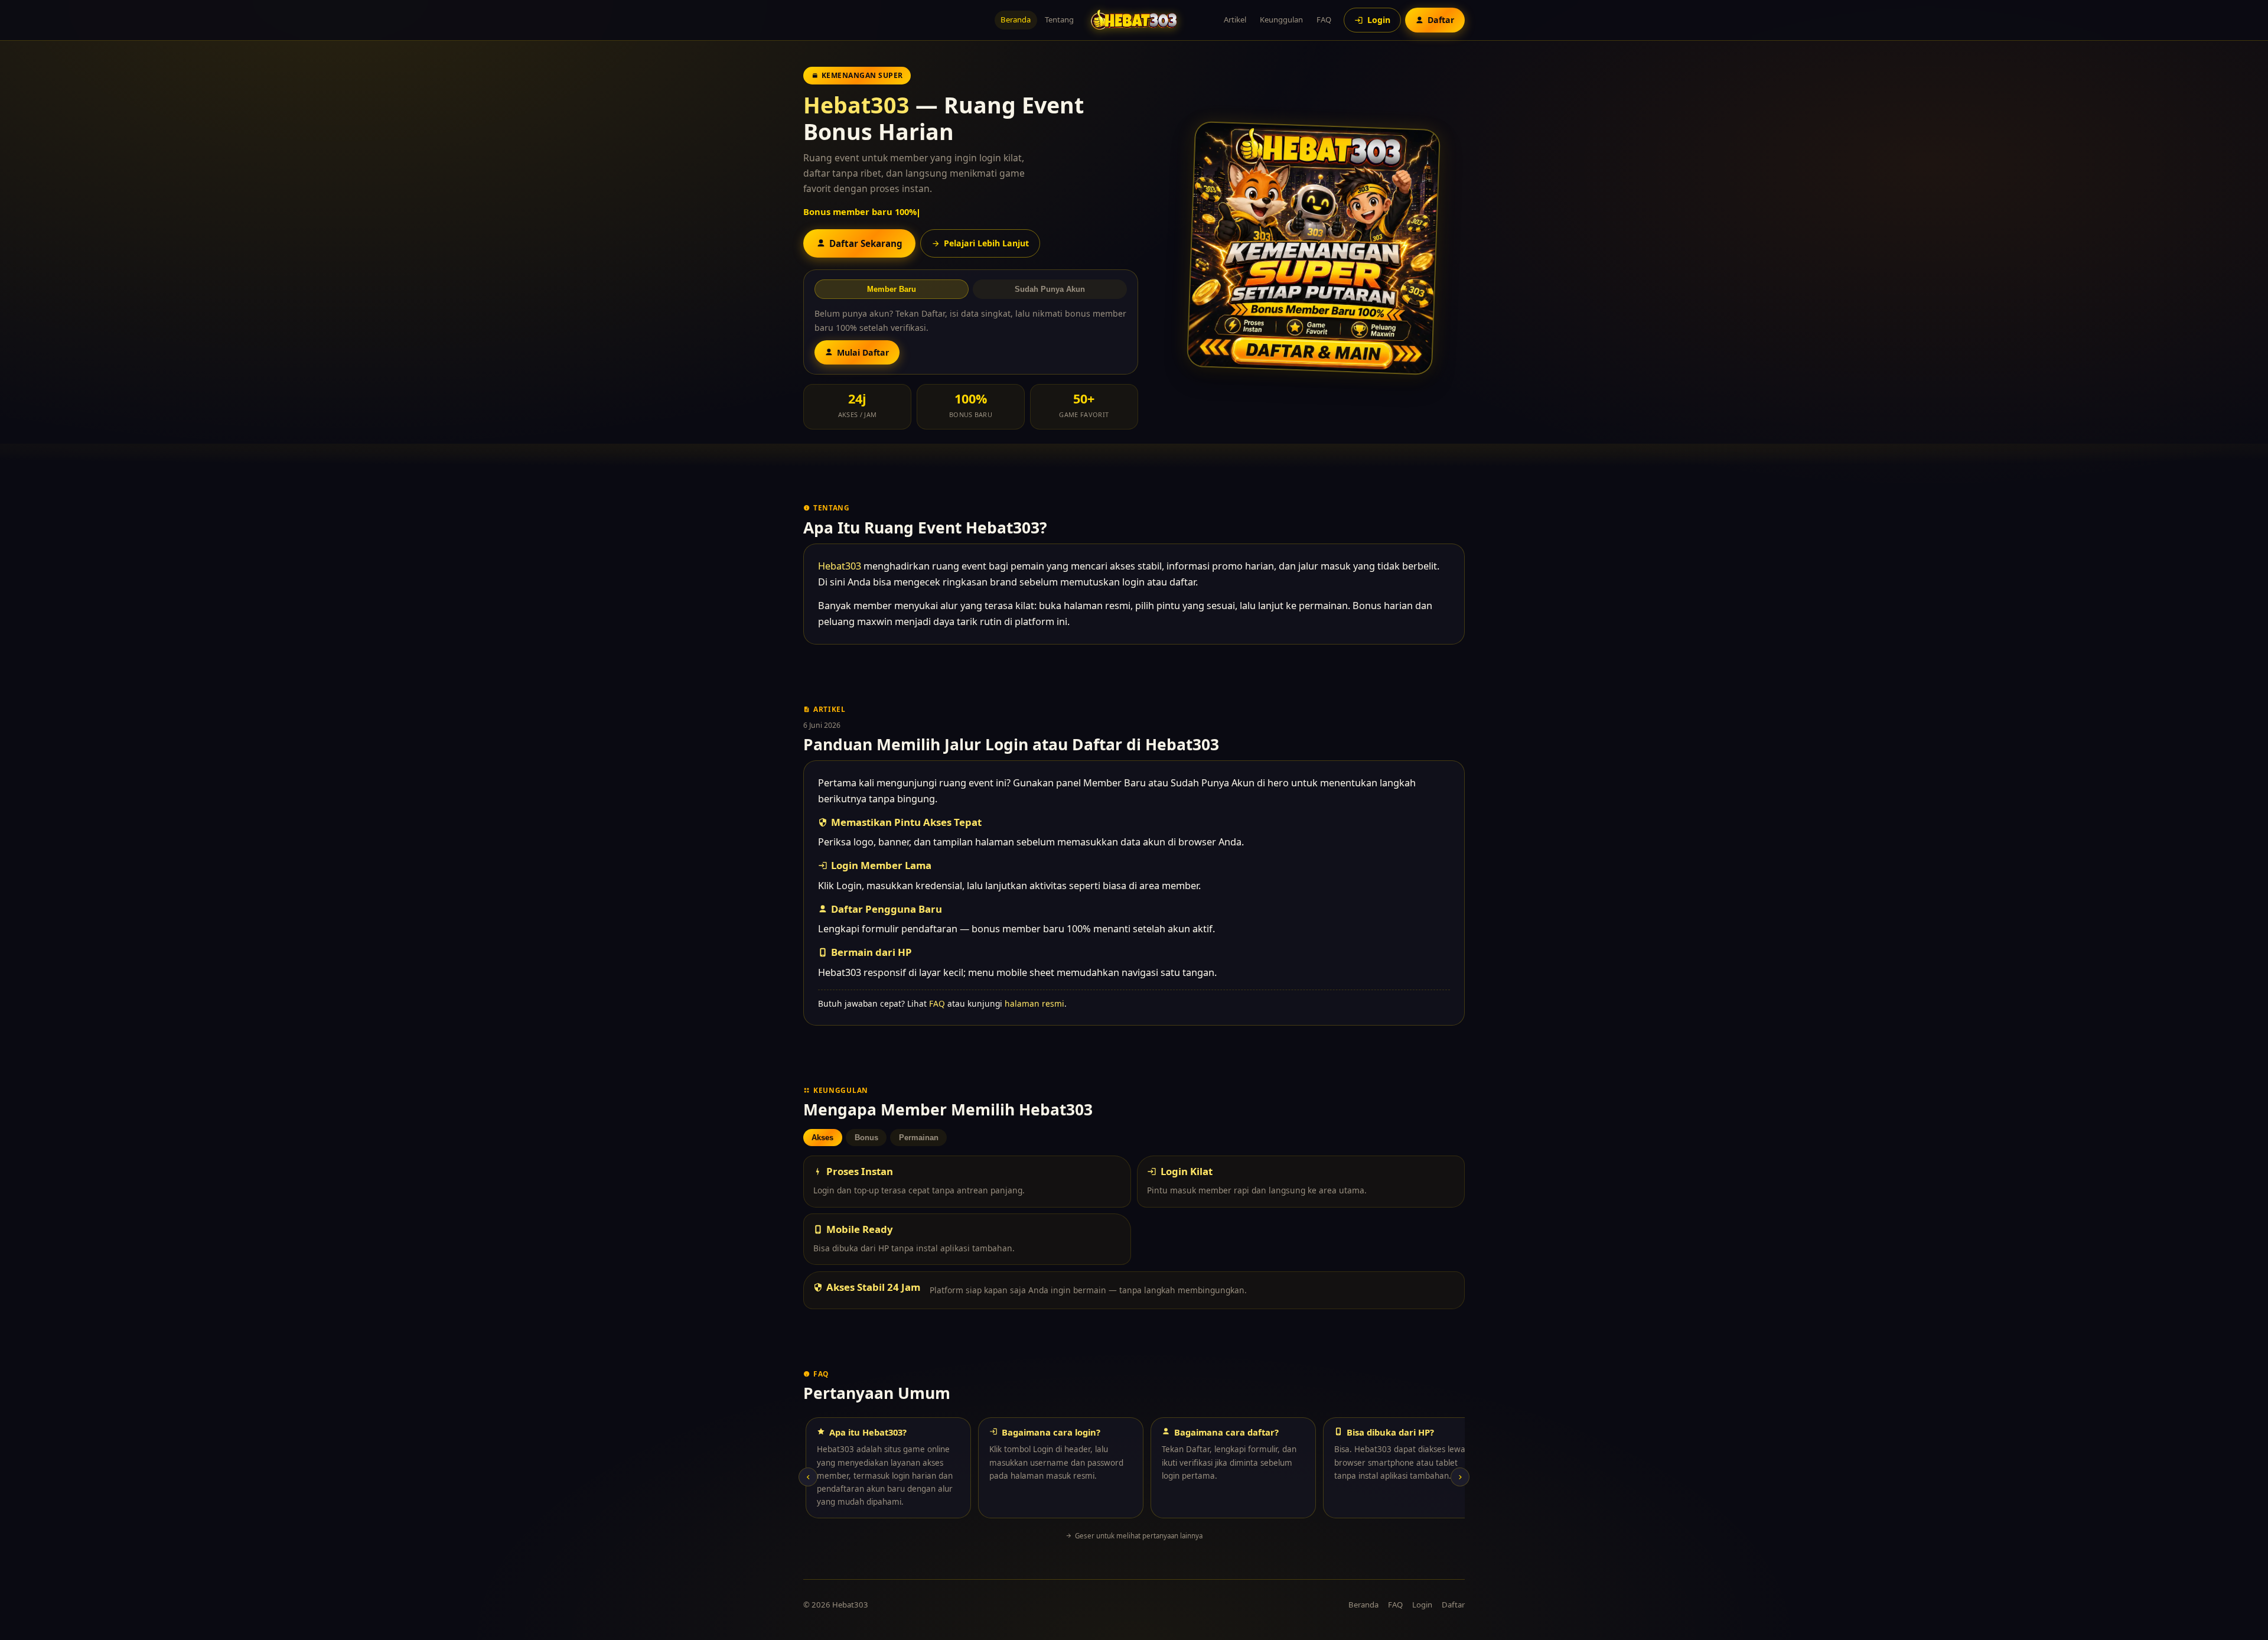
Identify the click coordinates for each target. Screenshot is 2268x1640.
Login (1422, 1605)
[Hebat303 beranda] (1134, 20)
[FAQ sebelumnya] (808, 1477)
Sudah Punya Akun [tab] (1050, 289)
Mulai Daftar (863, 352)
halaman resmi (1034, 1003)
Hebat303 (856, 105)
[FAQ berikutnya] (1460, 1477)
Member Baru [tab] (892, 289)
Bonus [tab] (866, 1138)
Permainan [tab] (919, 1138)
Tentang (1059, 19)
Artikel (1235, 19)
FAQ (1324, 19)
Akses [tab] (822, 1138)
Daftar (1453, 1605)
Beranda (1016, 19)
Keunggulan (1281, 19)
